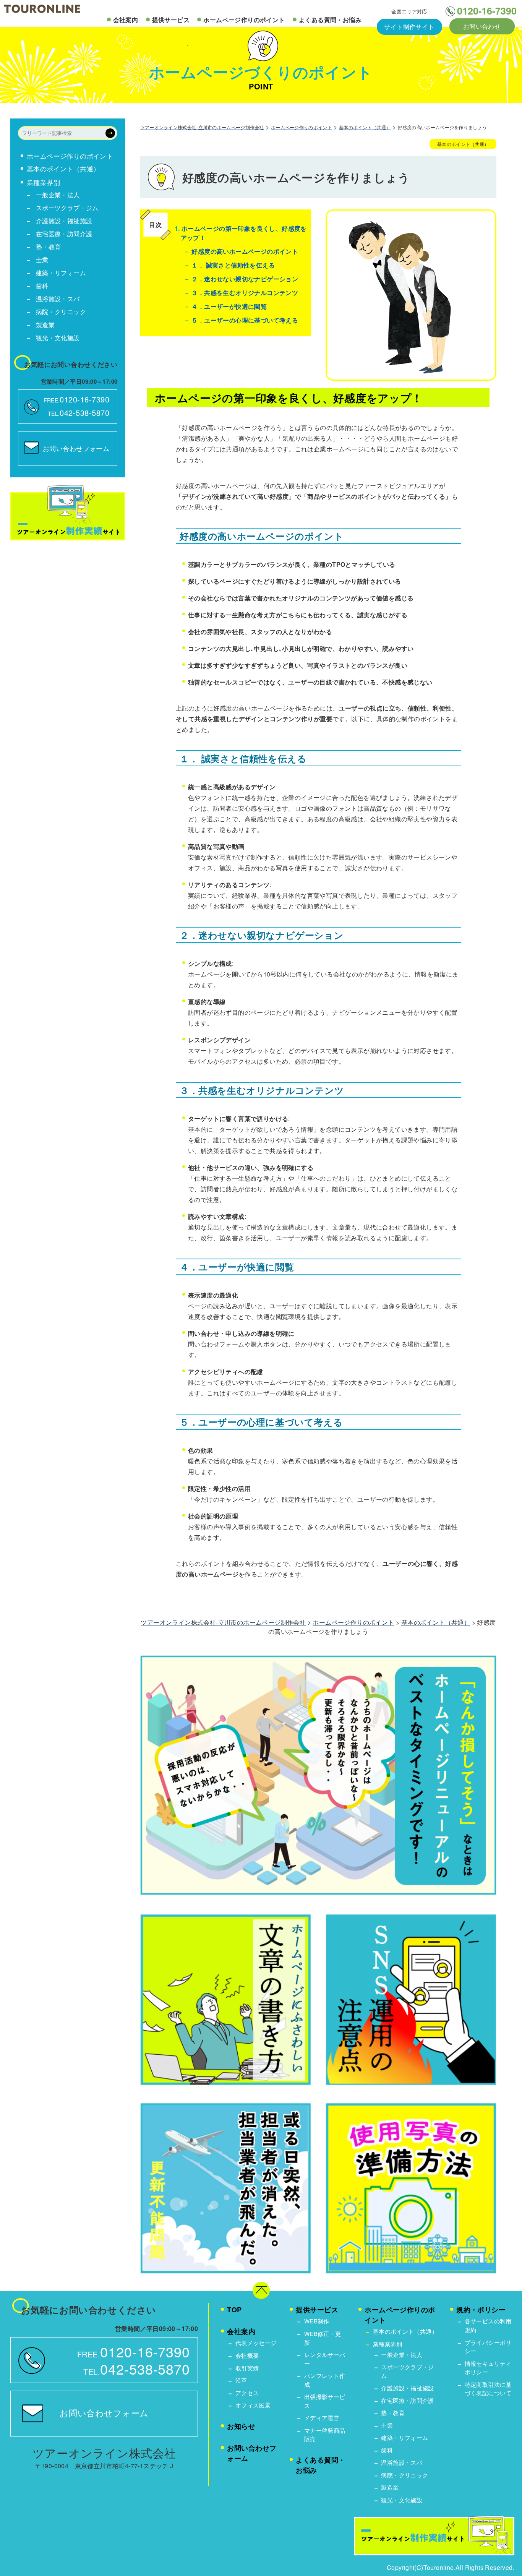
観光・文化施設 (58, 338)
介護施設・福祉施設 (64, 221)
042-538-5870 (84, 413)
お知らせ (241, 2426)
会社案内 (126, 20)
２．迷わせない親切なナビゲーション (244, 279)
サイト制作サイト (409, 27)
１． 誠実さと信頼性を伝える (232, 265)
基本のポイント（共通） (63, 169)
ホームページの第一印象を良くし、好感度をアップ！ (241, 233)
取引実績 (247, 2368)
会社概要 (247, 2355)
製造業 (45, 325)
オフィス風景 (253, 2405)
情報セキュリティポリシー (488, 2368)
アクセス (247, 2393)
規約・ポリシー (481, 2310)
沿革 (241, 2380)
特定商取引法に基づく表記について (488, 2389)
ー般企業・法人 (58, 195)
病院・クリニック (61, 312)
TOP (234, 2310)
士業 (42, 260)
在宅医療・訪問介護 (64, 234)
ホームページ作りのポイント (244, 20)
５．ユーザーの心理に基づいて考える (244, 320)
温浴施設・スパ (58, 299)
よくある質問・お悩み (330, 20)
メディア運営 (322, 2418)
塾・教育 (49, 247)
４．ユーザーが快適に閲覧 (228, 306)
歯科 (42, 286)
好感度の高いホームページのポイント (244, 251)
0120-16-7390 (487, 11)
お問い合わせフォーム (76, 448)
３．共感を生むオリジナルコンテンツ (244, 293)
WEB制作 (317, 2321)
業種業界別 (43, 182)
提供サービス (171, 20)
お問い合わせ (482, 26)
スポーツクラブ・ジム (67, 208)
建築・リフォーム (61, 273)
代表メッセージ (256, 2343)
